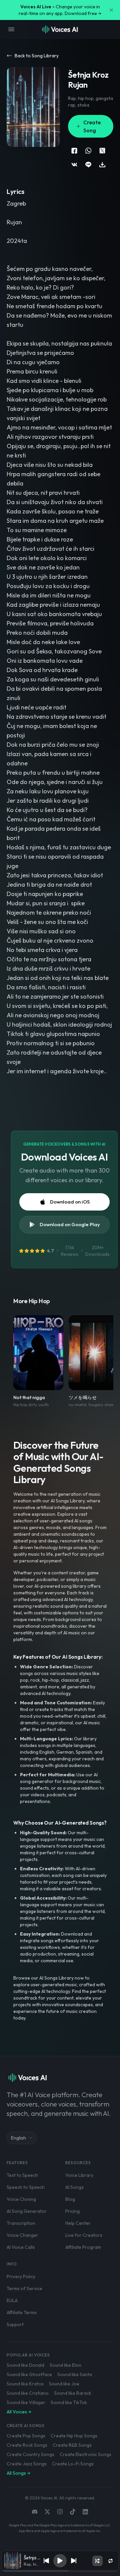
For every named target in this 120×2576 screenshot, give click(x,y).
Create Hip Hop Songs (74, 2436)
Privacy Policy (21, 2276)
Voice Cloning (21, 2199)
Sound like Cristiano (28, 2393)
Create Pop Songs (26, 2436)
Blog (70, 2199)
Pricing (72, 2211)
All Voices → (19, 2412)
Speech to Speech (26, 2187)
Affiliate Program (83, 2247)
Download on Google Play (70, 1224)
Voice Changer (22, 2235)
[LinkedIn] (85, 2512)
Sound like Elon (65, 2365)
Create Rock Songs (27, 2445)
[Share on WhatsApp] (88, 151)
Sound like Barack (73, 2393)
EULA (12, 2300)
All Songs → (18, 2473)
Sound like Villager (26, 2402)
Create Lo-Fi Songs (73, 2464)
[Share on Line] (88, 165)
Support (15, 2324)
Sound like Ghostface (29, 2374)
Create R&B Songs (72, 2445)
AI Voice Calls (21, 2247)
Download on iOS (70, 1202)
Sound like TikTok (69, 2402)
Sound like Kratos (25, 2384)
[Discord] (35, 2512)
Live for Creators (84, 2235)
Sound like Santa (75, 2374)
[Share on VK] (74, 165)
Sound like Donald (25, 2365)
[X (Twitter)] (47, 2512)
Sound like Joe (64, 2384)
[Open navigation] (11, 29)
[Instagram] (60, 2512)
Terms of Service (24, 2288)
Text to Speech (22, 2175)
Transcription (21, 2223)
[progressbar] (60, 2571)
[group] (60, 2571)
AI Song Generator (27, 2211)
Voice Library (79, 2175)
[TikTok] (73, 2512)
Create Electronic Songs (85, 2454)
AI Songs (74, 2187)
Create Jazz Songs (27, 2464)
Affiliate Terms (22, 2312)
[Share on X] (102, 151)
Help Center (78, 2223)
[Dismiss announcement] (111, 10)
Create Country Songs (30, 2454)
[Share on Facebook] (74, 151)
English (18, 2138)
